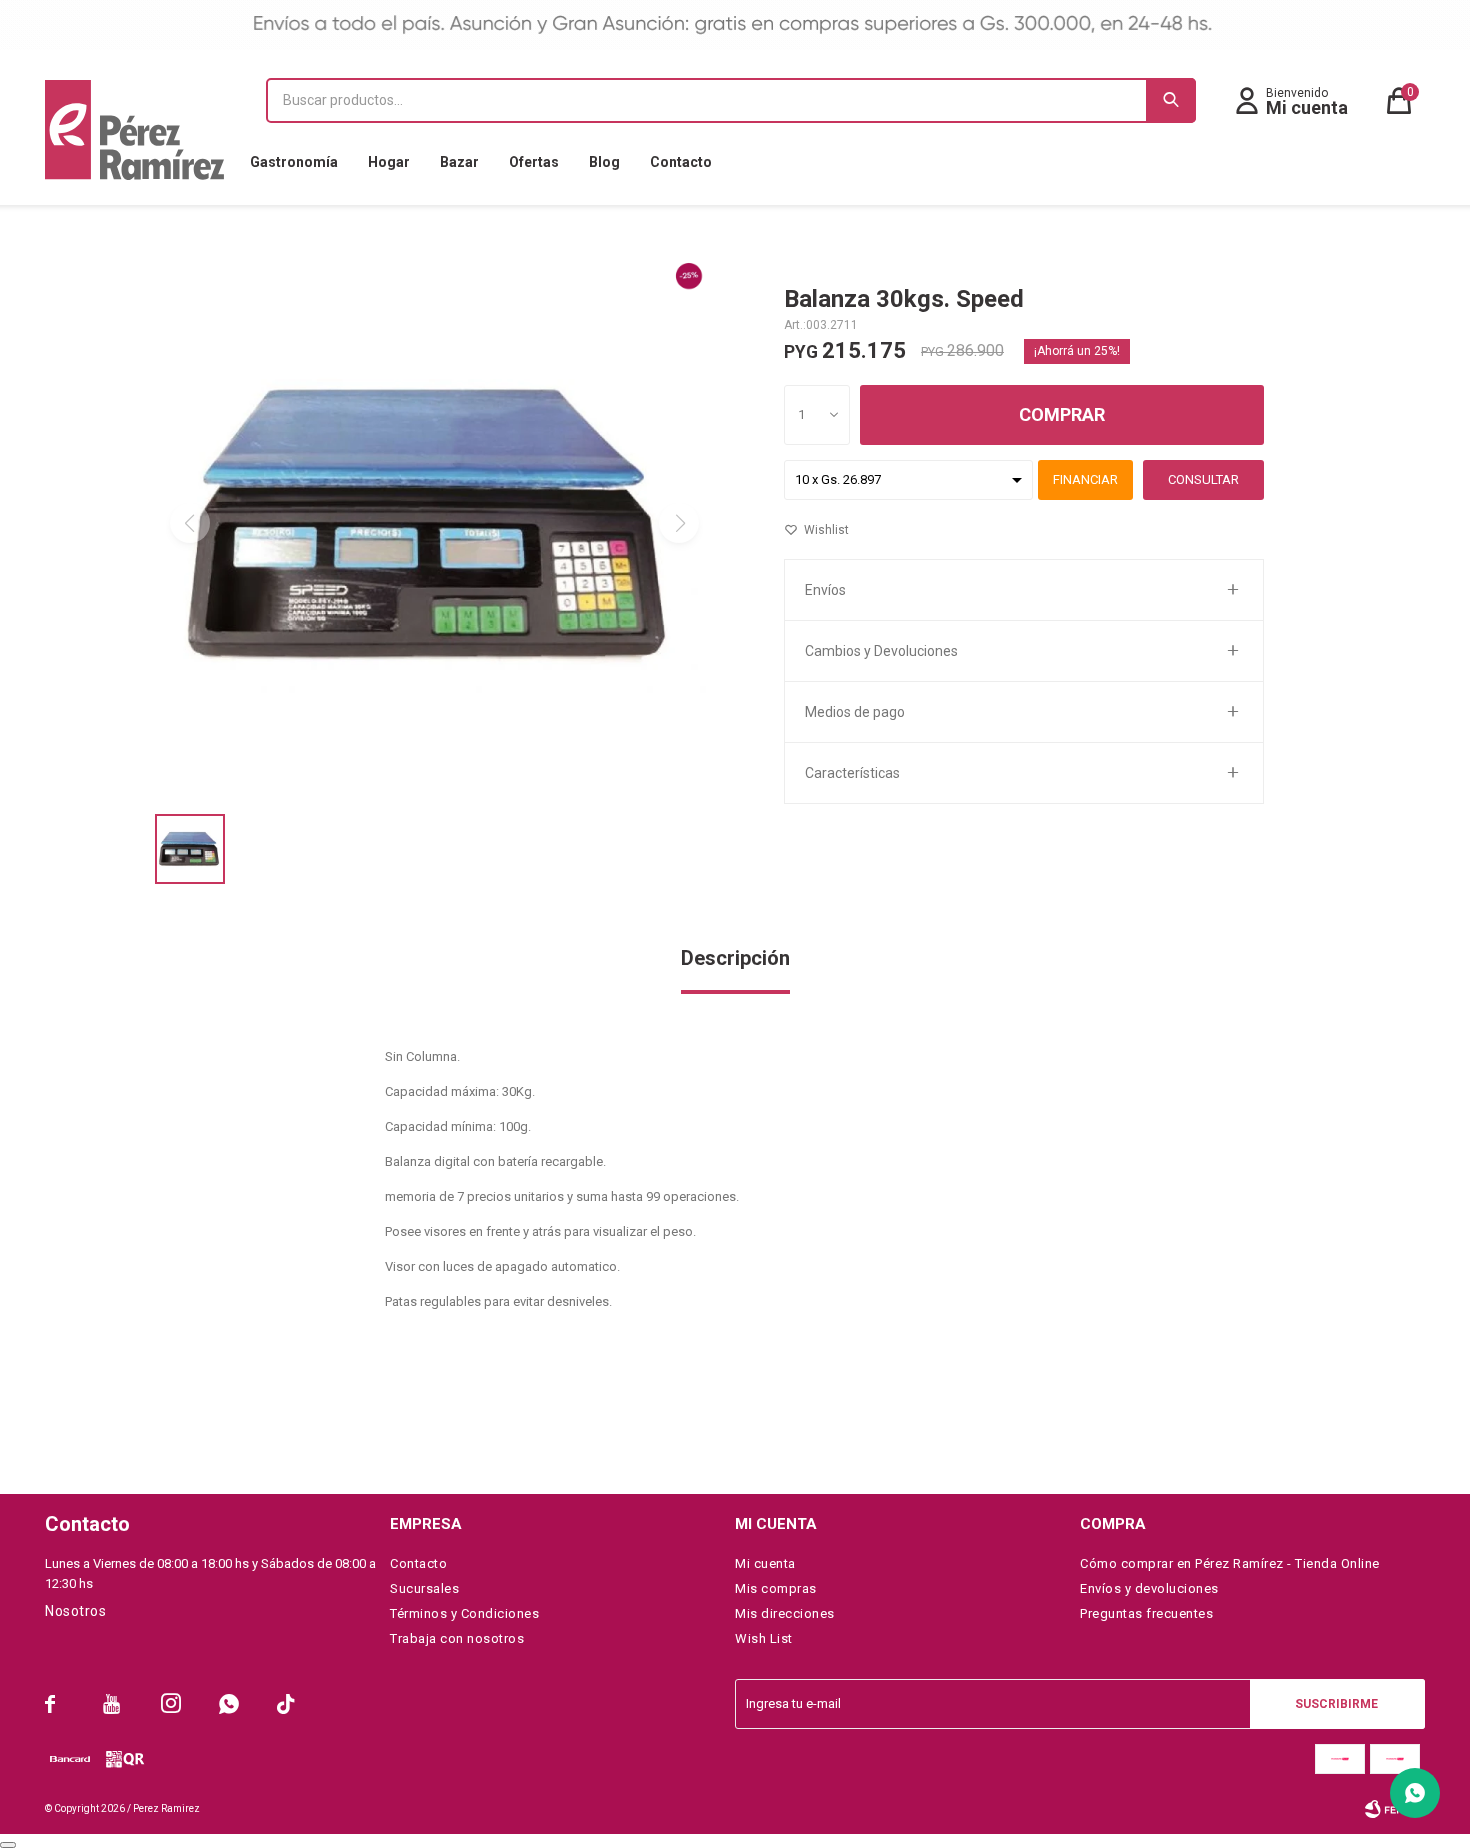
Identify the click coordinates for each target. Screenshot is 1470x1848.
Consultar (1203, 479)
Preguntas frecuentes (1146, 1613)
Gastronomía (294, 162)
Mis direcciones (785, 1613)
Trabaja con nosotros (457, 1638)
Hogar (389, 162)
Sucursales (424, 1588)
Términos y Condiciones (464, 1613)
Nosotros (75, 1611)
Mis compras (776, 1588)
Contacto (681, 162)
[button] (1171, 100)
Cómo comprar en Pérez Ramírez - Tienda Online (1230, 1563)
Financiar (1085, 479)
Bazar (459, 162)
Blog (604, 162)
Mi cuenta (765, 1563)
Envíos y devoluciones (1149, 1588)
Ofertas (534, 162)
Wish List (764, 1638)
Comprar (1062, 414)
